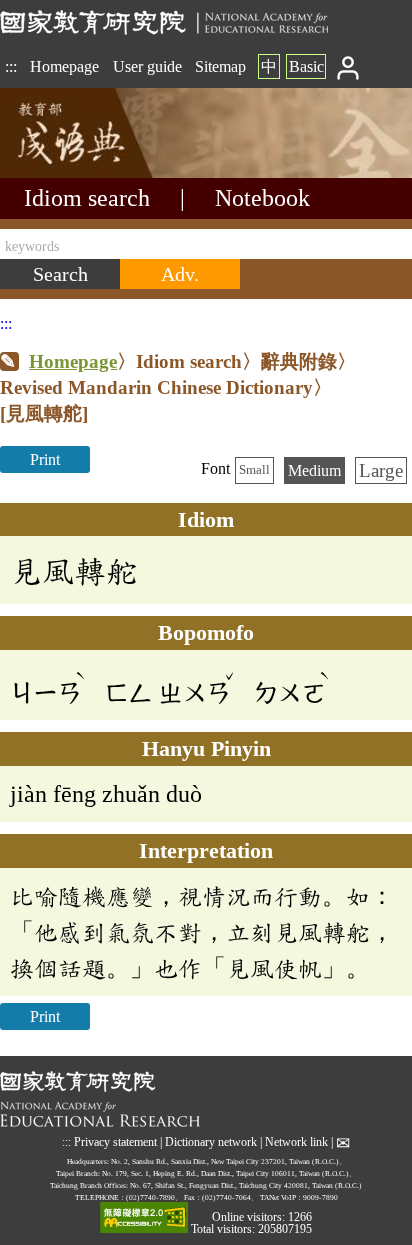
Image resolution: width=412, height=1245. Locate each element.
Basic (306, 66)
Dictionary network (211, 1142)
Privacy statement (115, 1142)
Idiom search (87, 198)
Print (45, 459)
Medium (314, 470)
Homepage (64, 66)
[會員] (348, 66)
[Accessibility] (144, 1218)
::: (11, 66)
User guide (147, 66)
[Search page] (100, 172)
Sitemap (220, 66)
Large (381, 470)
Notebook (262, 198)
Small (254, 470)
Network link (296, 1142)
